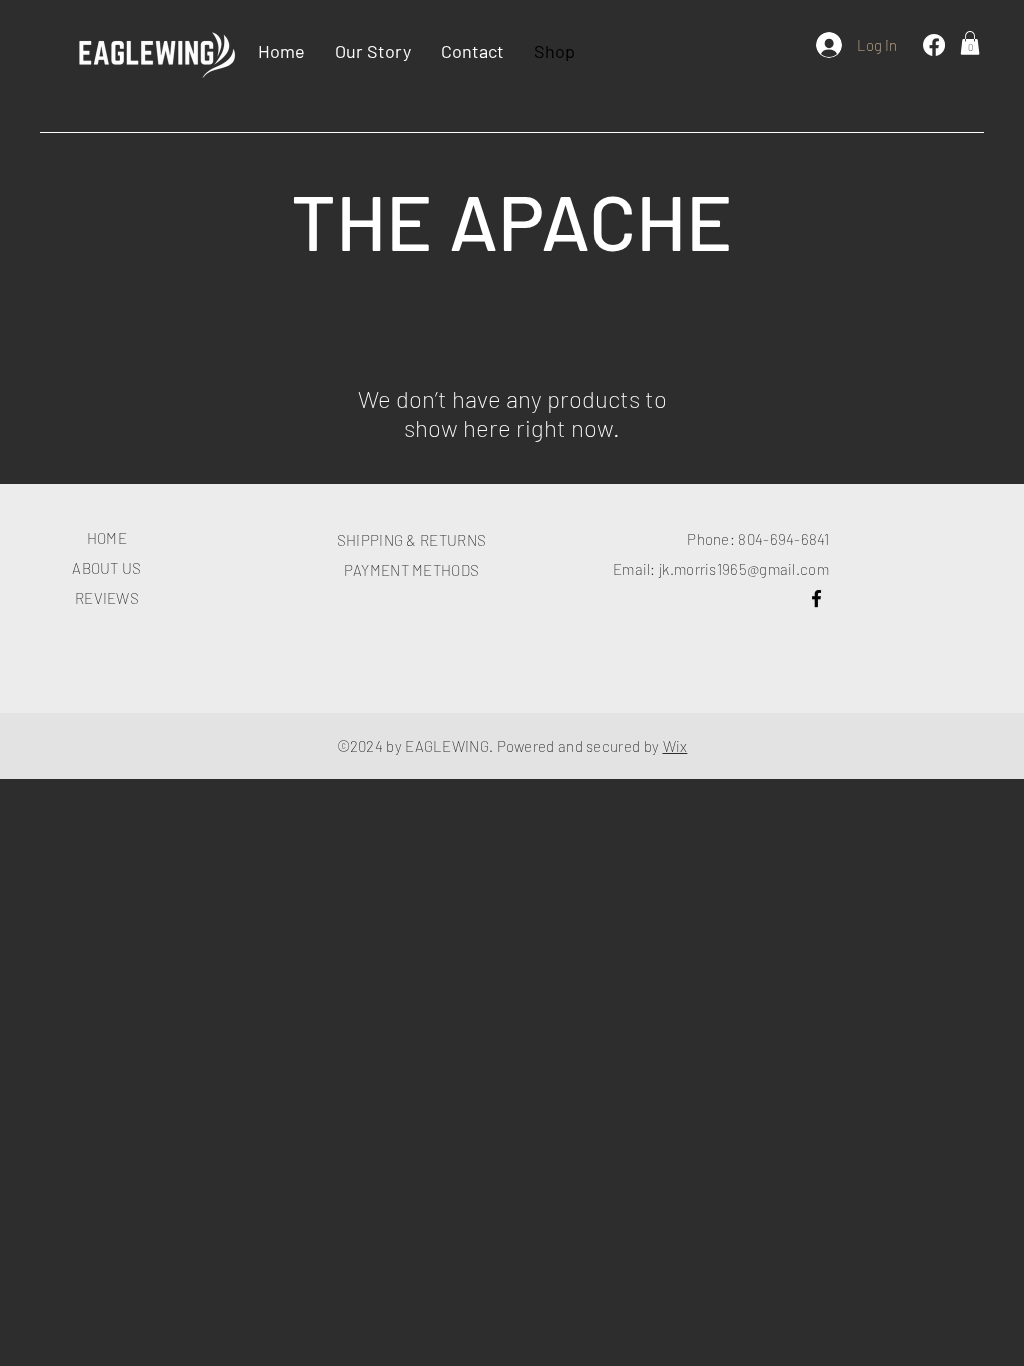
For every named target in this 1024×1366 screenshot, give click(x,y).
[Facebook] (934, 45)
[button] (970, 43)
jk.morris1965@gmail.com (744, 569)
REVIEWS (107, 598)
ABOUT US (106, 568)
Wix (675, 746)
